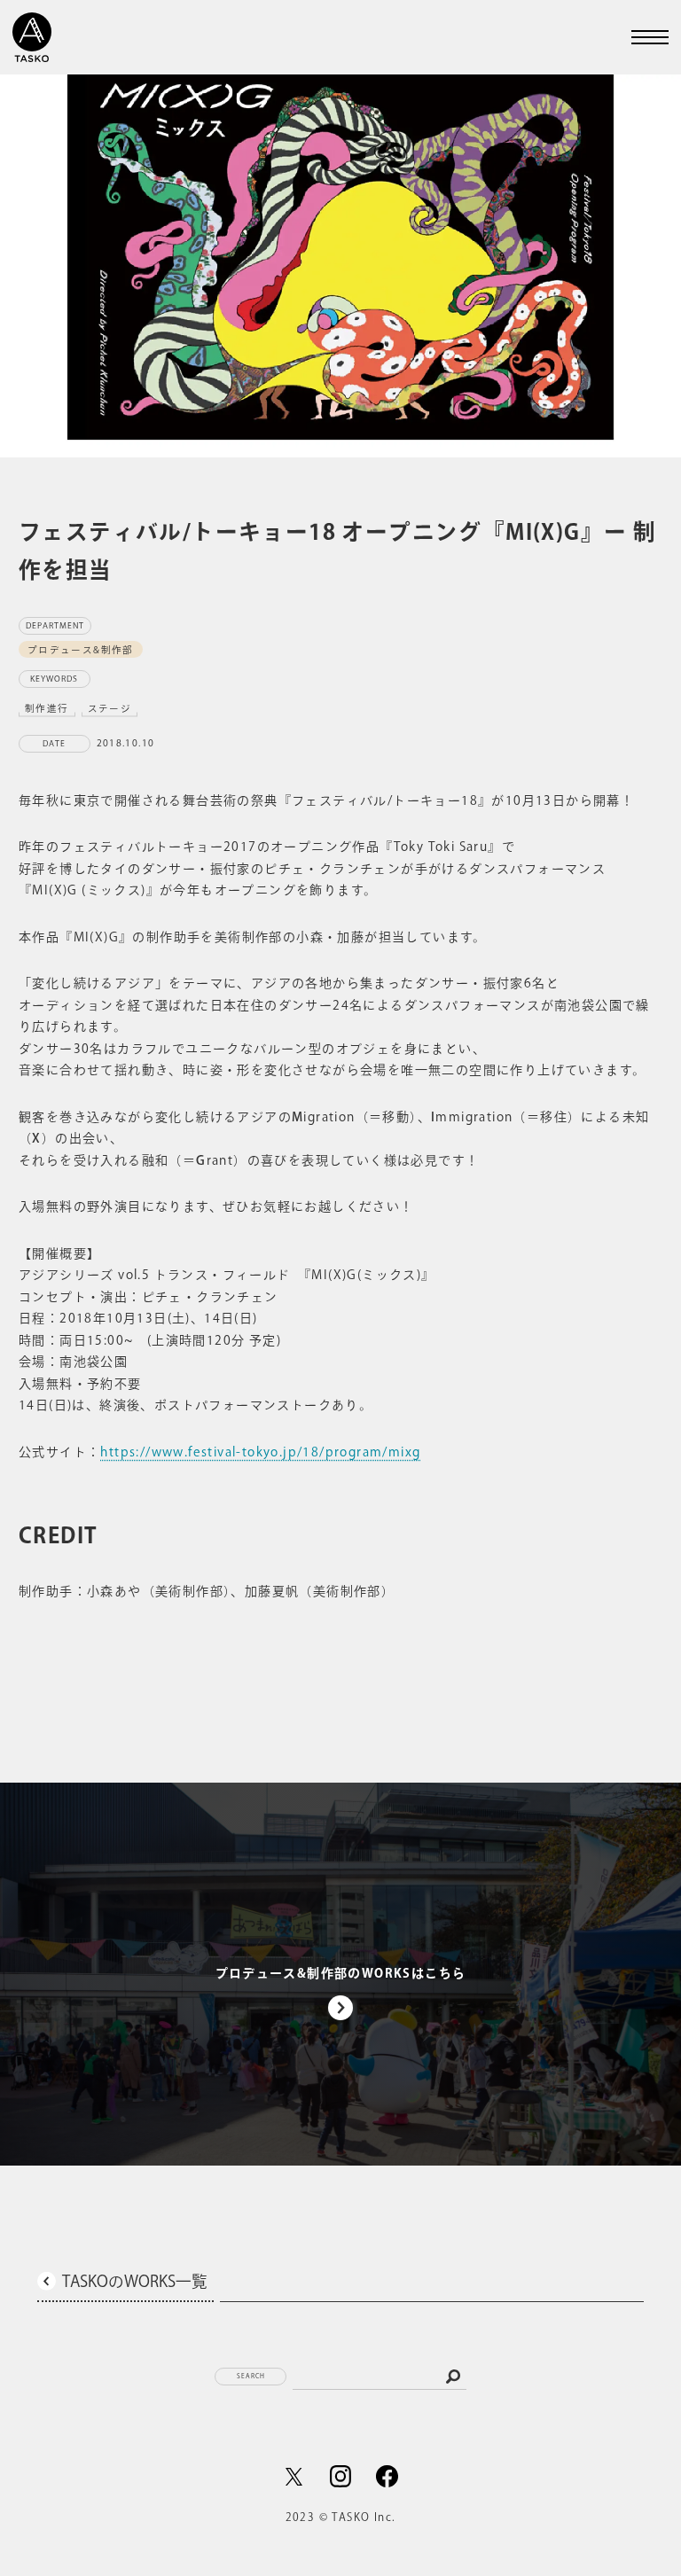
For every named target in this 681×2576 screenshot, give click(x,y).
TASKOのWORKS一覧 (135, 2281)
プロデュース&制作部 (81, 649)
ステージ (110, 707)
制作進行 (47, 707)
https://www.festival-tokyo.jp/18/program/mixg (260, 1452)
